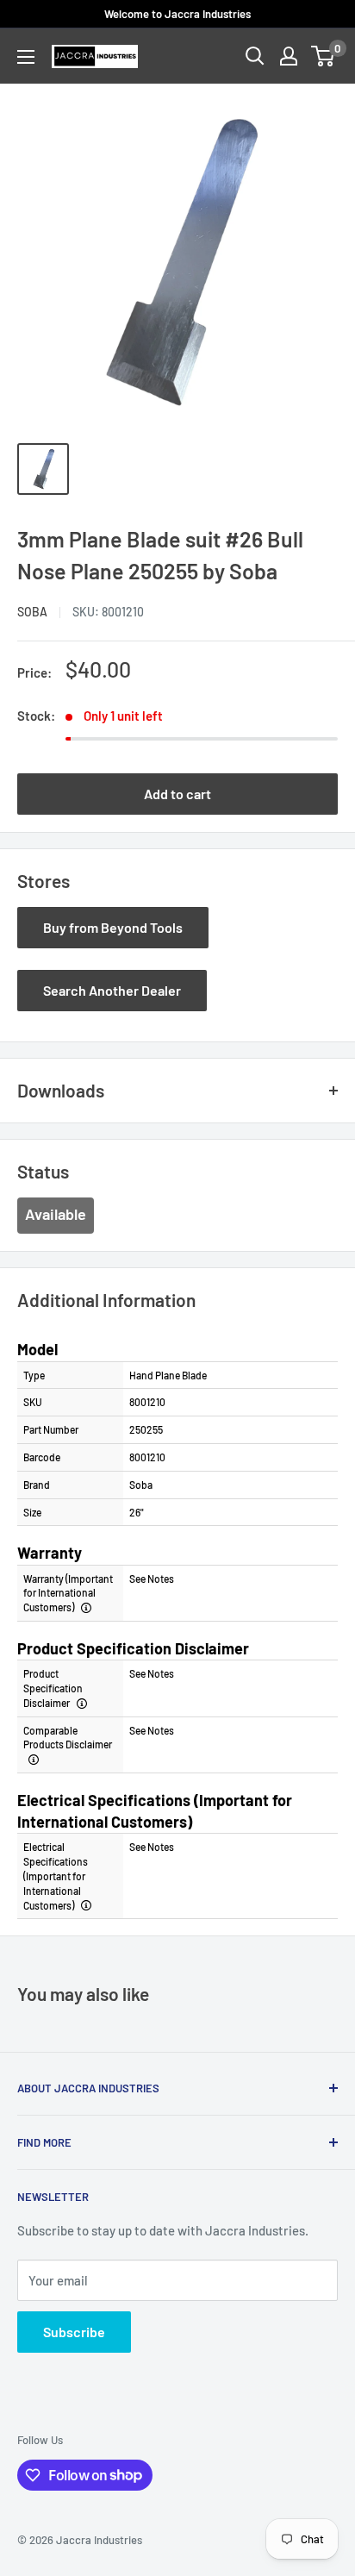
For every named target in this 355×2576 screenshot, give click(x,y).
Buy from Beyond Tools (113, 927)
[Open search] (255, 56)
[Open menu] (26, 57)
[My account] (289, 56)
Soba (32, 612)
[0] (324, 56)
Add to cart (177, 794)
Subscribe (74, 2332)
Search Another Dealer (112, 990)
